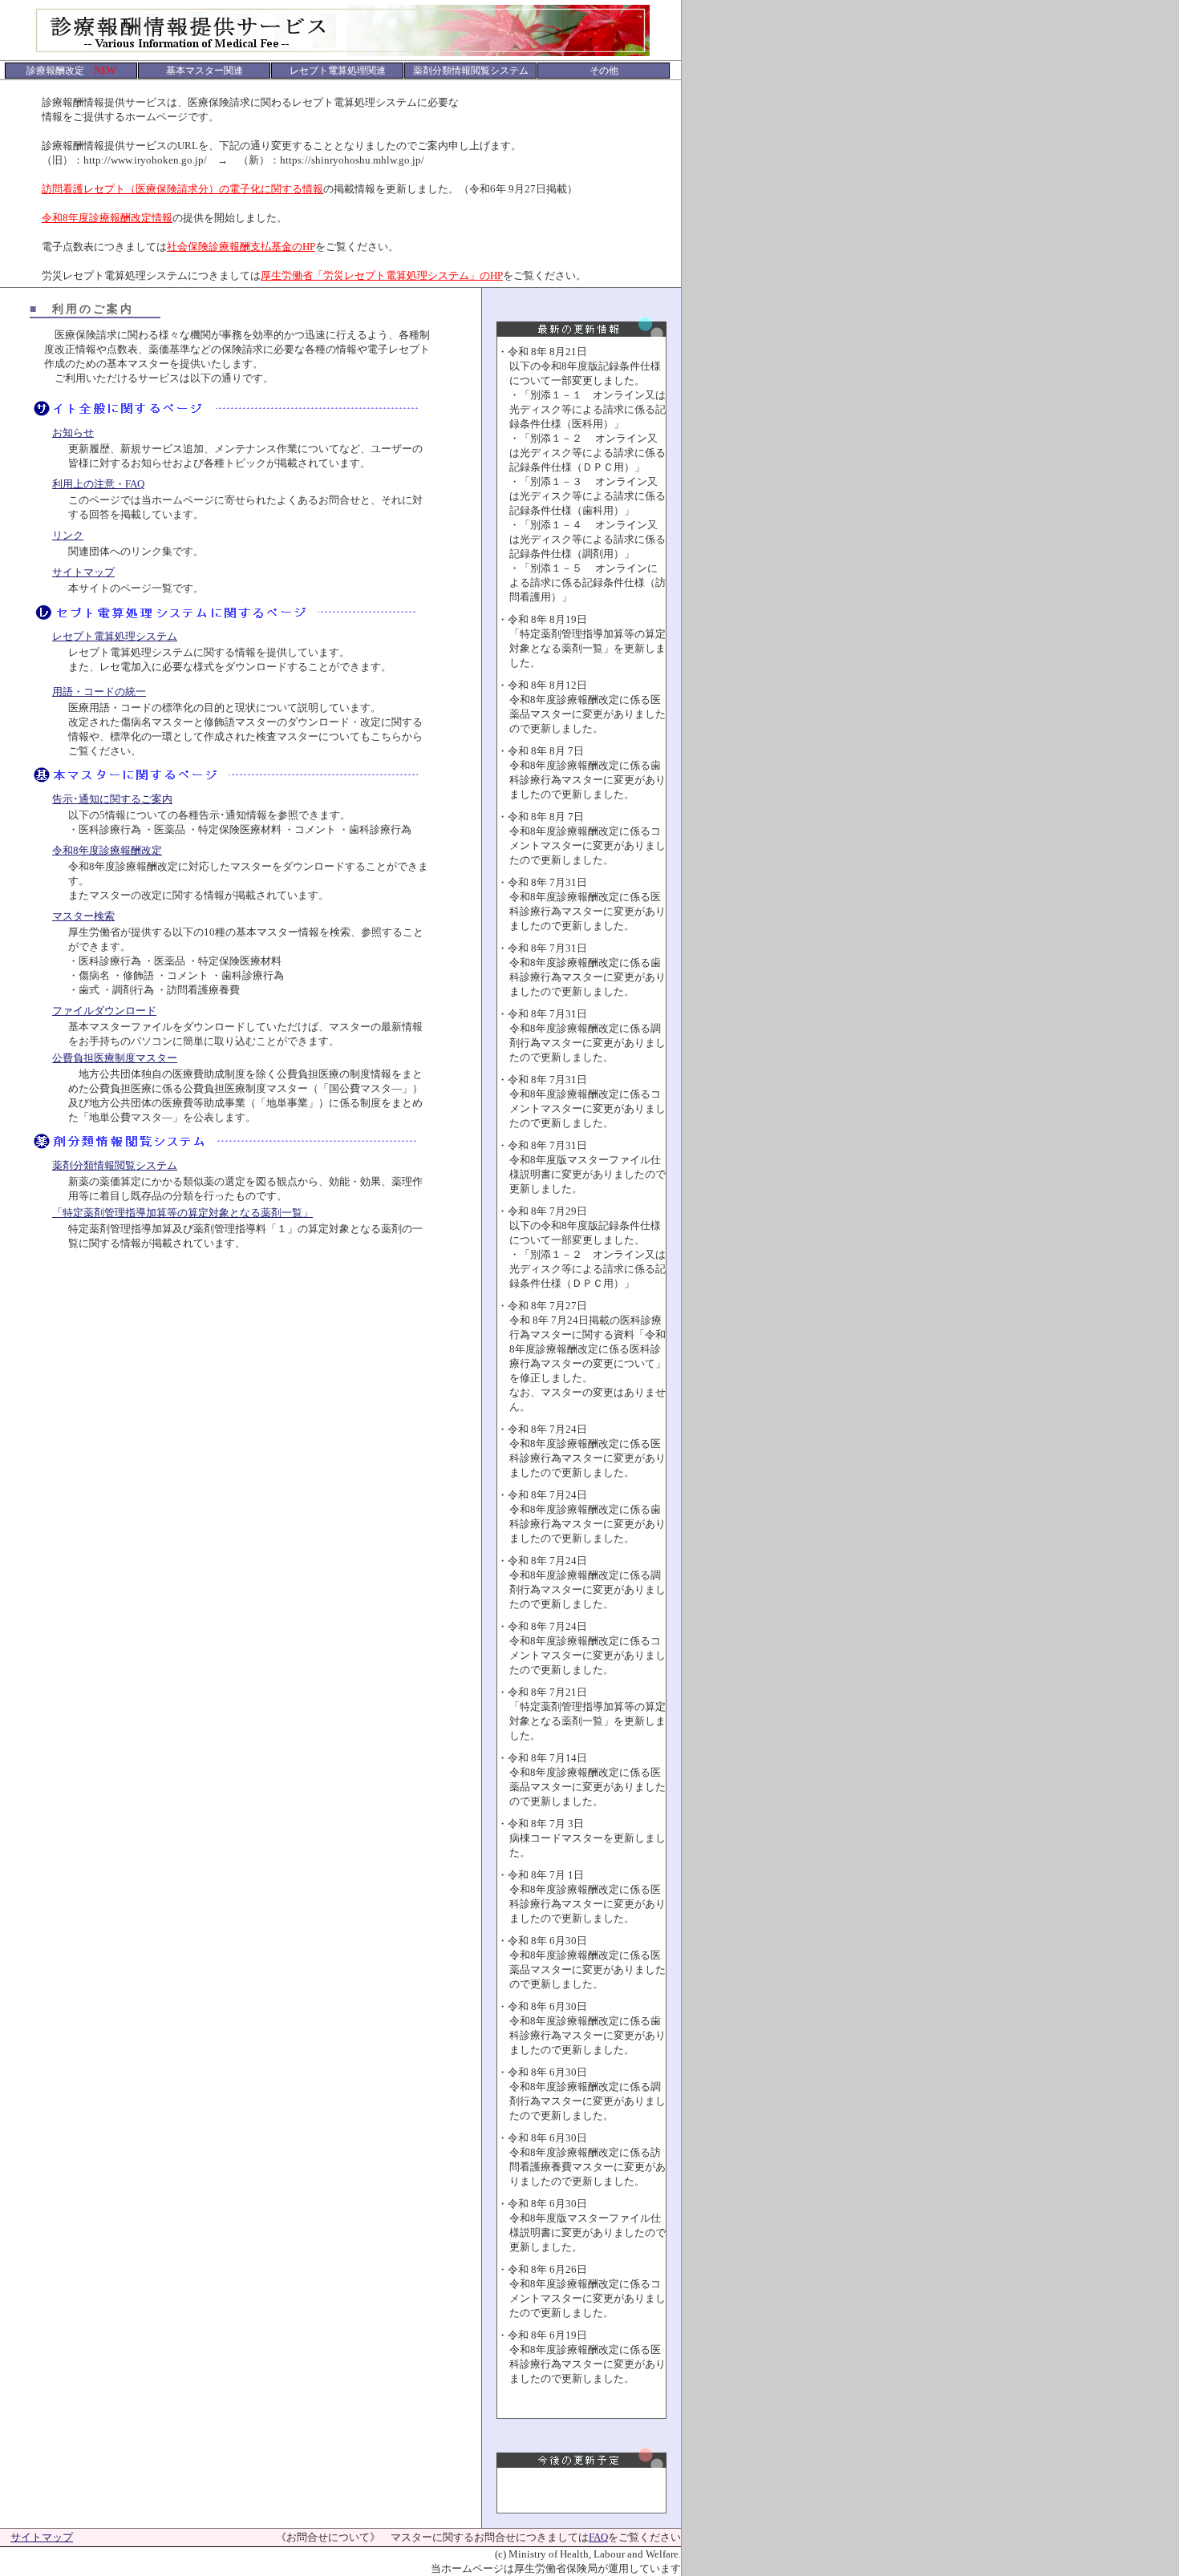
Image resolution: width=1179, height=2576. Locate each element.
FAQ (598, 2537)
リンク (68, 535)
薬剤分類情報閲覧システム (115, 1165)
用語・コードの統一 (99, 692)
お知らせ (73, 433)
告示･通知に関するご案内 (112, 799)
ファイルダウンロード (104, 1011)
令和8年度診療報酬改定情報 (107, 218)
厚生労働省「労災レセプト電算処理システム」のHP (382, 275)
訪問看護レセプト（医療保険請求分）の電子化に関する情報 (182, 189)
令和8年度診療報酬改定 (107, 850)
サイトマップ (83, 572)
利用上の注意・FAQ (98, 484)
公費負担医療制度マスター (115, 1058)
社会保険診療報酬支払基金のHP (241, 247)
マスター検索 (83, 916)
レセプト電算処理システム (115, 636)
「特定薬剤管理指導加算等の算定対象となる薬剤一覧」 (182, 1213)
